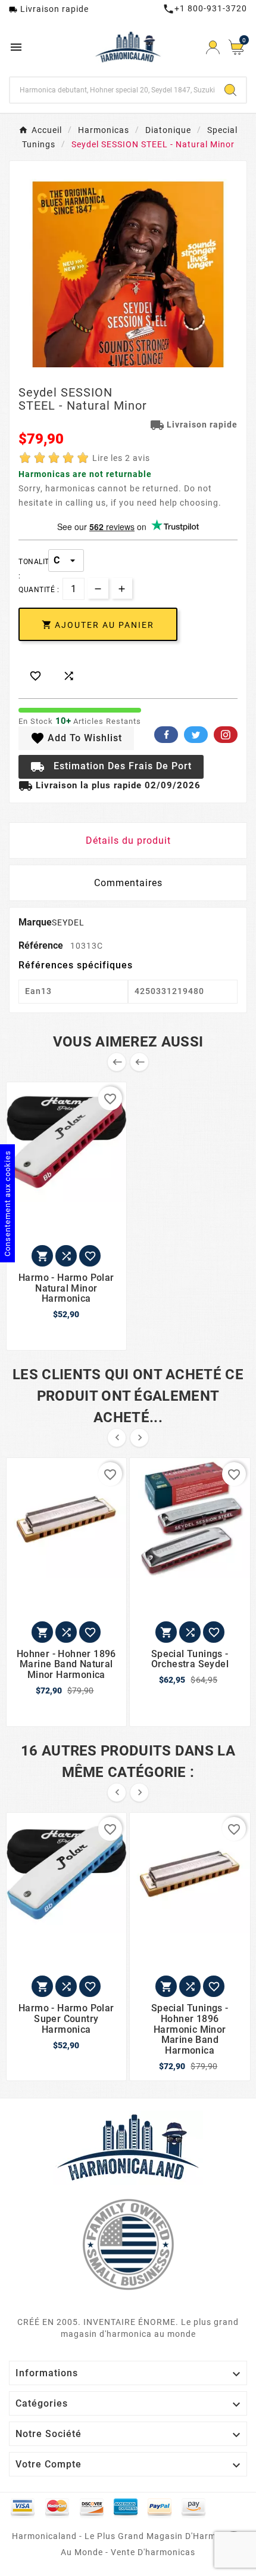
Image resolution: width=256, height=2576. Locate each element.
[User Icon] (213, 47)
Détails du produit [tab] (128, 840)
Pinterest (226, 735)
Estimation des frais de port (111, 767)
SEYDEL (68, 922)
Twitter (196, 735)
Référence (42, 945)
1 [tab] (110, 363)
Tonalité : (33, 562)
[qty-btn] (122, 588)
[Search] (230, 90)
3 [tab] (134, 363)
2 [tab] (122, 363)
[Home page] (128, 2147)
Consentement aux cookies (7, 1203)
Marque (35, 922)
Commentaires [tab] (128, 883)
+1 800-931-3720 (205, 8)
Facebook (166, 735)
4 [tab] (146, 363)
